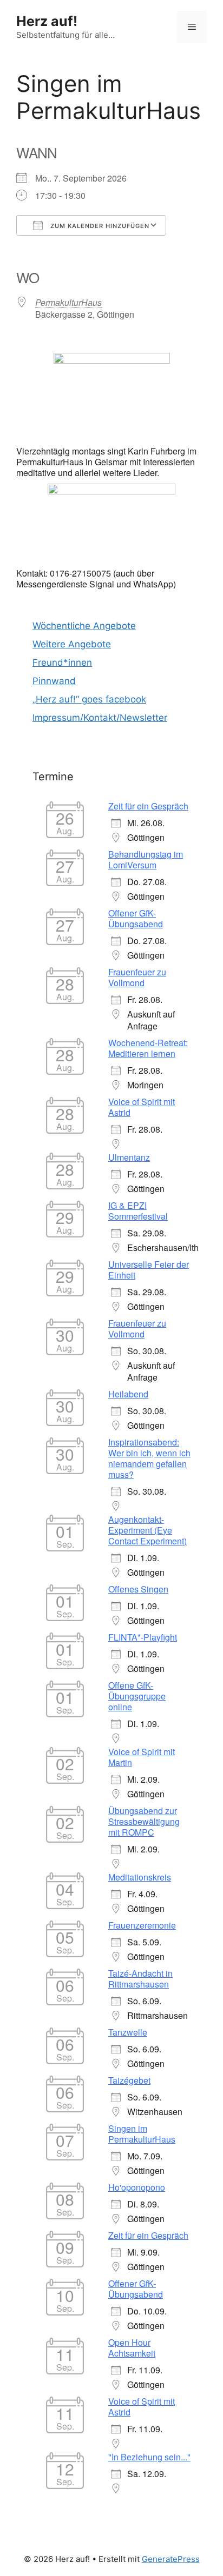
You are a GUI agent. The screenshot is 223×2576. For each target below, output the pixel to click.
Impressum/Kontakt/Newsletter (100, 718)
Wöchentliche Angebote (84, 626)
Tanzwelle (128, 2032)
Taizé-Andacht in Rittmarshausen (140, 1979)
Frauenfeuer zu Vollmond (137, 977)
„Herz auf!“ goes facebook (89, 699)
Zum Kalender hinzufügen (99, 226)
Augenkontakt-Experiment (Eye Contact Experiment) (147, 1530)
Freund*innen (62, 663)
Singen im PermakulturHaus (142, 2134)
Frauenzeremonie (142, 1925)
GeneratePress (171, 2559)
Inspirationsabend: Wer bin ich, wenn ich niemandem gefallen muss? (149, 1458)
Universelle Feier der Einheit (149, 1270)
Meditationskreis (140, 1877)
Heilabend (128, 1394)
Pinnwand (54, 681)
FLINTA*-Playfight (143, 1637)
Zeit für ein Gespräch (148, 806)
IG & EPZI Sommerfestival (138, 1211)
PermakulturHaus (68, 302)
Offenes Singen (138, 1589)
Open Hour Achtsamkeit (132, 2348)
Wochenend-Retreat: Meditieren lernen (148, 1048)
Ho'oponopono (137, 2187)
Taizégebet (129, 2080)
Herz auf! (47, 21)
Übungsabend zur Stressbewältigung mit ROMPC (144, 1821)
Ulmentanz (129, 1157)
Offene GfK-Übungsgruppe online (137, 1696)
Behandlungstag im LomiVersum (146, 859)
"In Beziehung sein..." (149, 2457)
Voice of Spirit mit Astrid (142, 1107)
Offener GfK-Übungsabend (136, 918)
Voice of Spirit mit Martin (142, 1757)
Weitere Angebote (72, 644)
